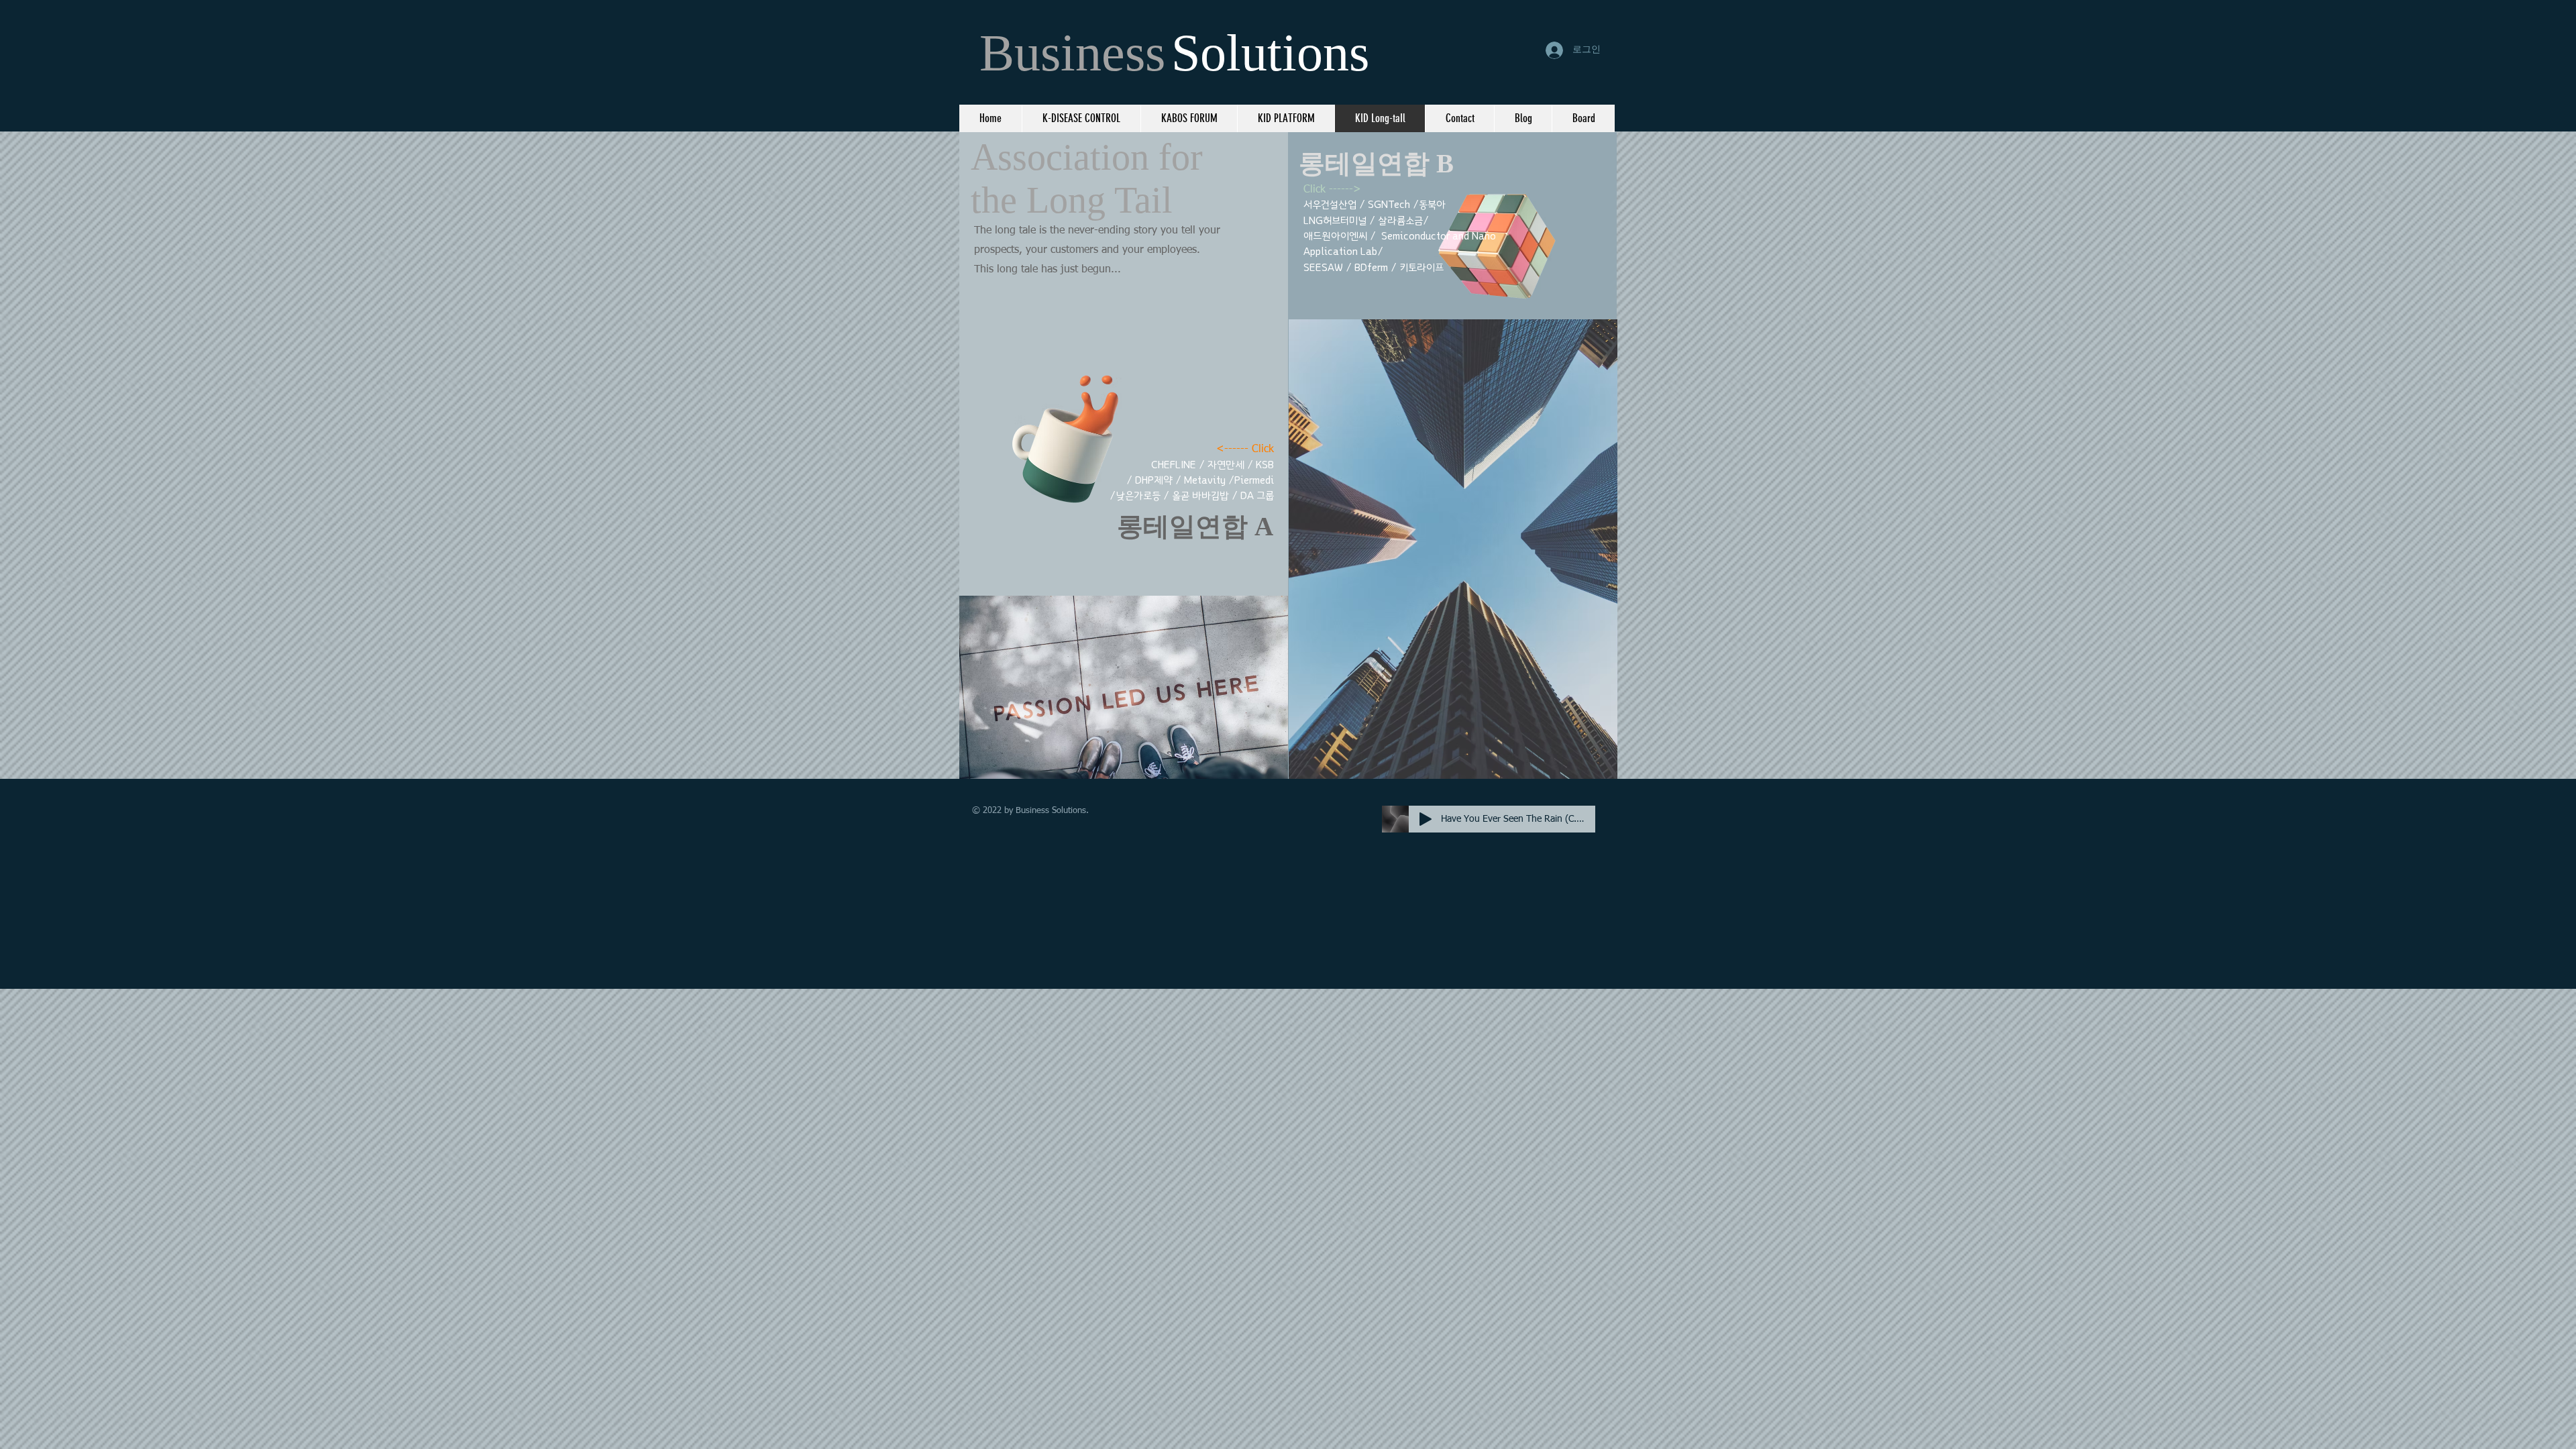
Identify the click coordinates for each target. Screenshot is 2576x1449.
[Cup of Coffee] (1083, 434)
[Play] (1426, 819)
